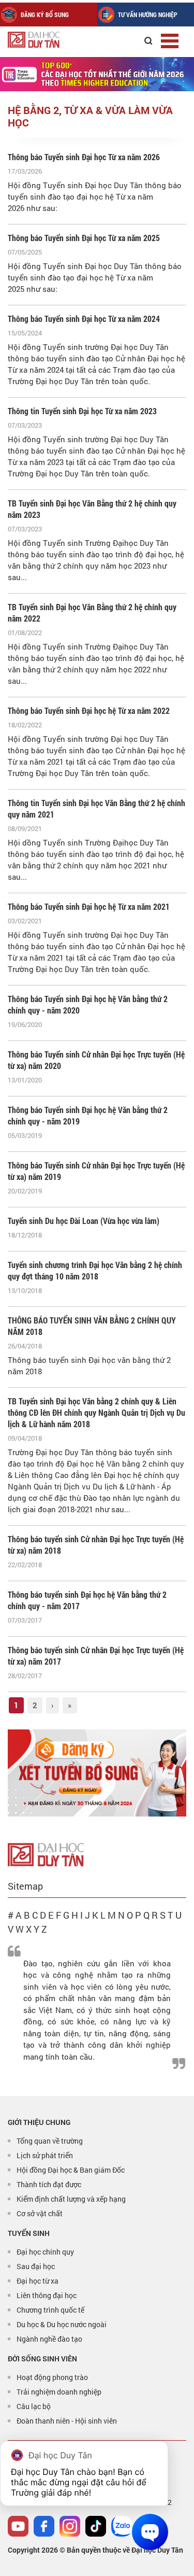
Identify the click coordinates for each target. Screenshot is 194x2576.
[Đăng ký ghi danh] (97, 1773)
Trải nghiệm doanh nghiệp (59, 2392)
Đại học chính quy (45, 2252)
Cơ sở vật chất (40, 2213)
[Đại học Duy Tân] (46, 1853)
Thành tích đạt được (49, 2184)
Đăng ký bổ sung (45, 15)
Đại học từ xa (38, 2281)
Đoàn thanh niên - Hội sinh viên (67, 2421)
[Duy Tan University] (57, 40)
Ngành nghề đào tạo (49, 2339)
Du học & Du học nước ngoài (62, 2324)
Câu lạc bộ (34, 2406)
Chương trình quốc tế (50, 2310)
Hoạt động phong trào (52, 2377)
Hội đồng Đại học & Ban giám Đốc (71, 2170)
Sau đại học (36, 2266)
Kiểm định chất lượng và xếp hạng (71, 2199)
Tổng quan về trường (50, 2141)
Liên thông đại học (47, 2295)
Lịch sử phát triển (45, 2155)
